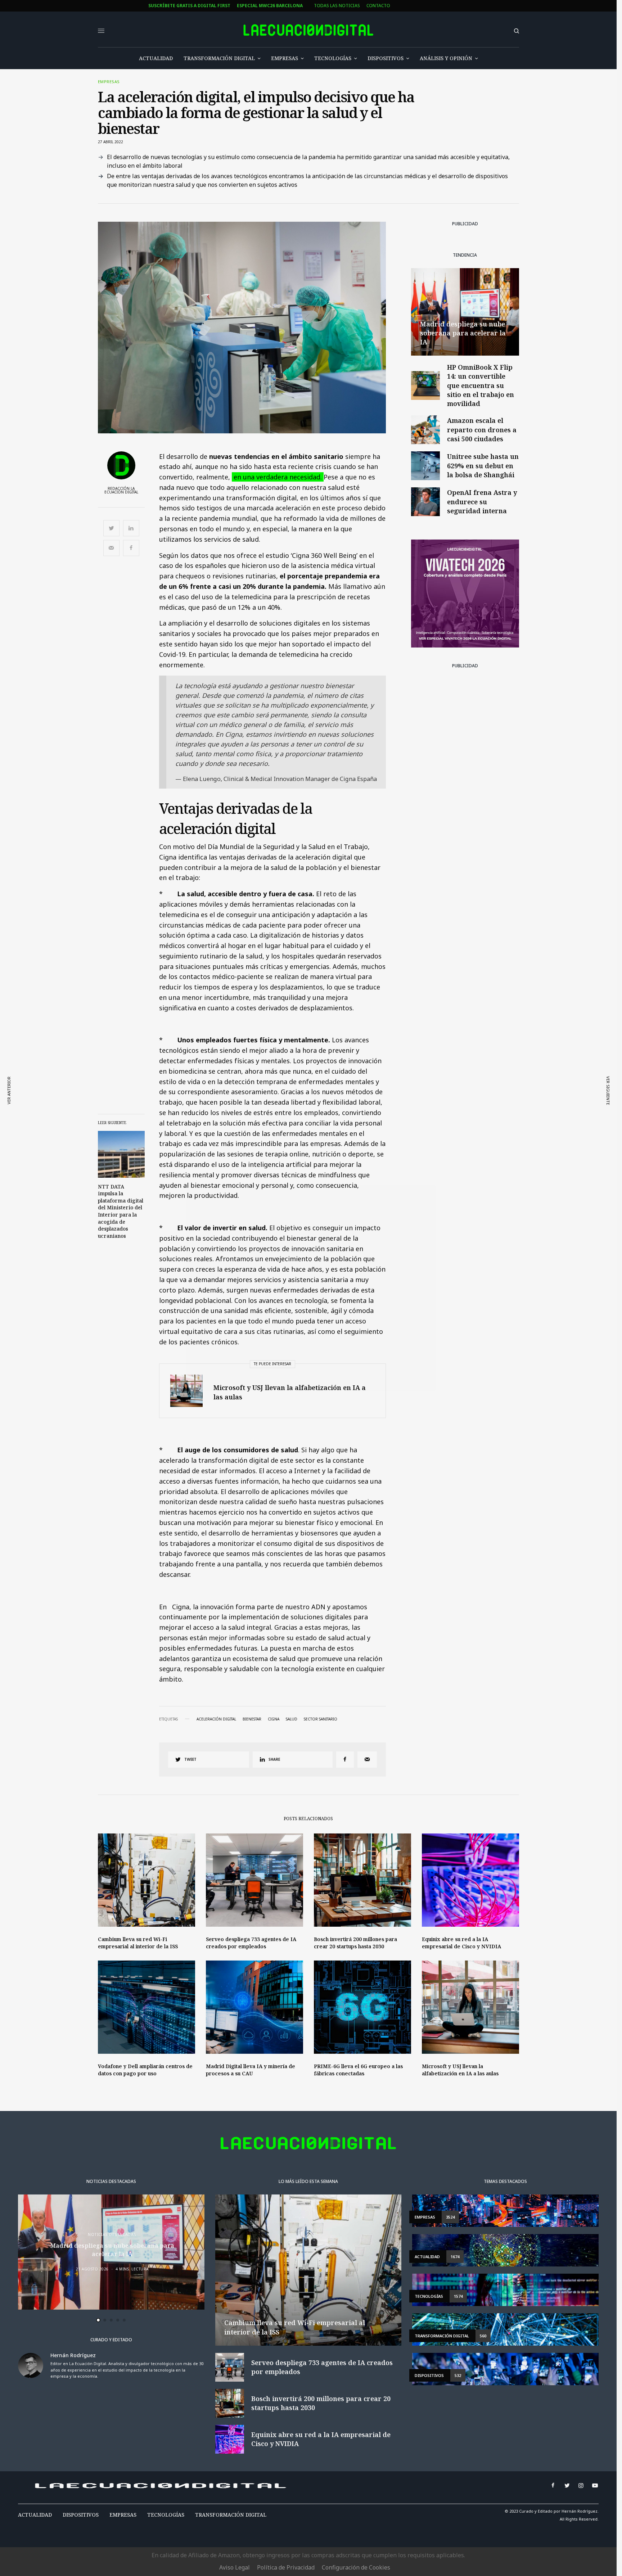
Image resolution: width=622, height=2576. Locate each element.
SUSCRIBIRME (230, 1366)
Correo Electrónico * (230, 1257)
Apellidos (216, 1312)
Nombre (213, 1284)
